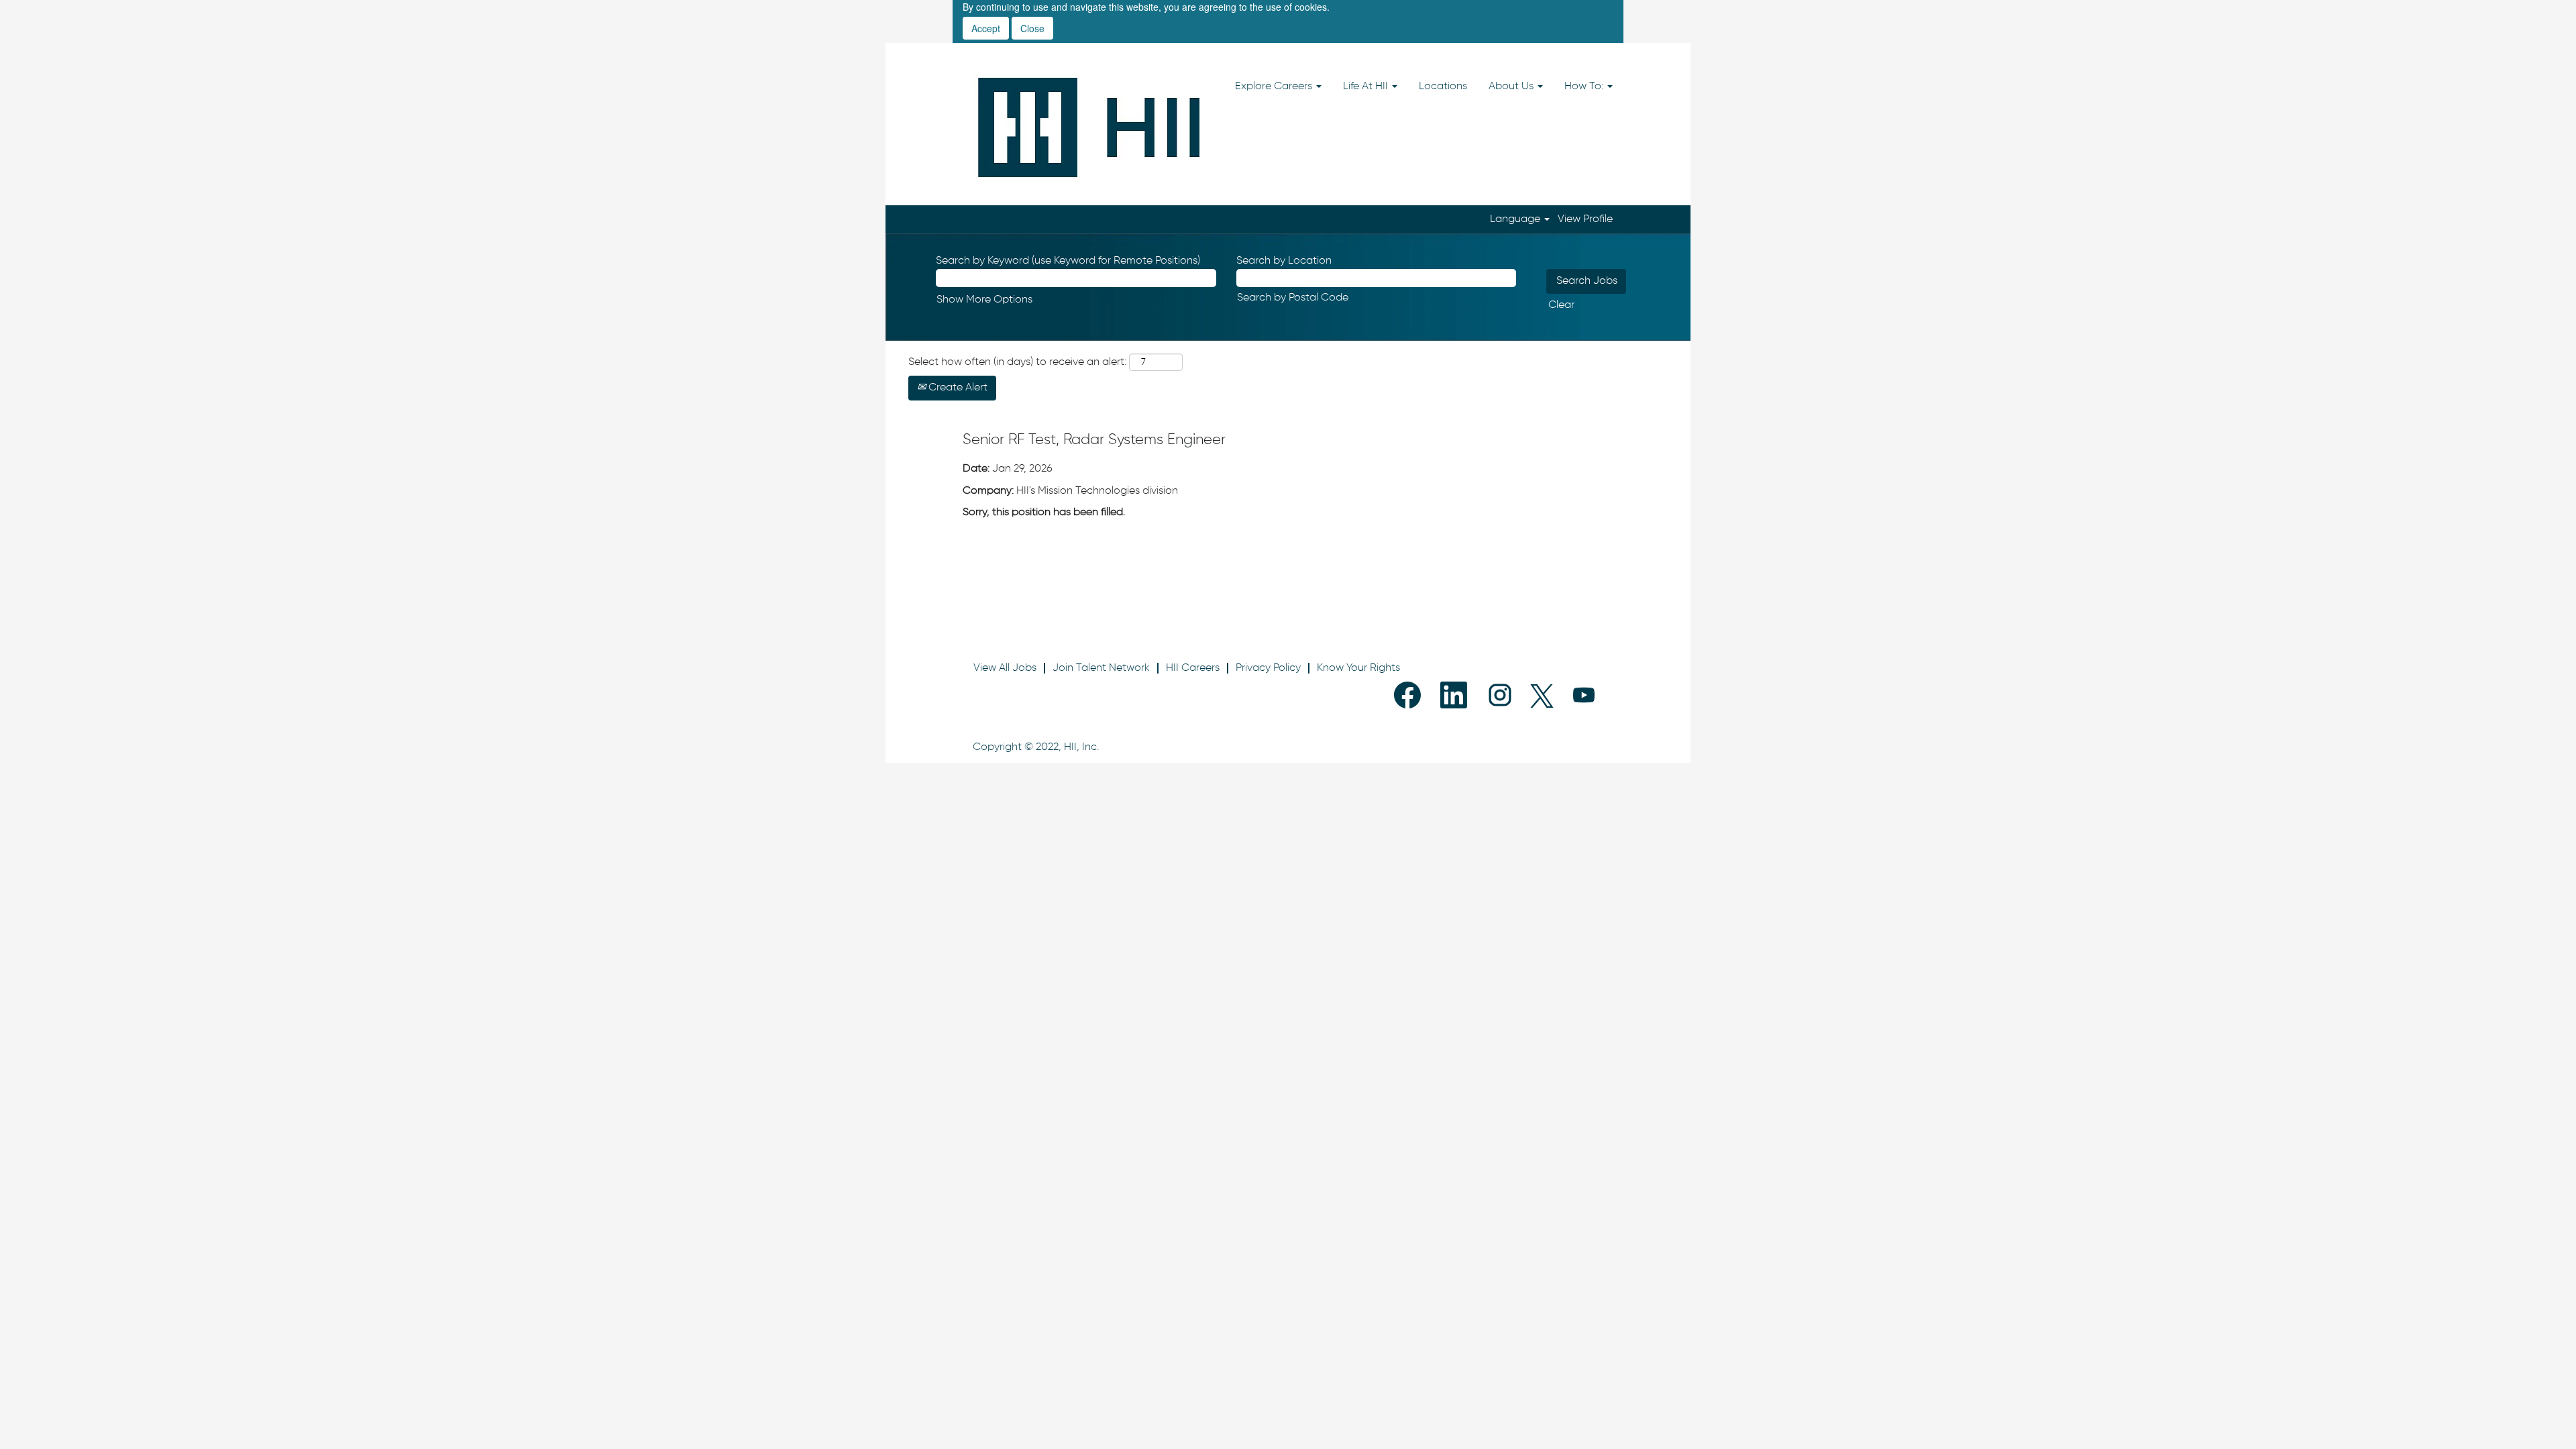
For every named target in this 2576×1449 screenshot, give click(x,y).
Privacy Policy (1268, 668)
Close (1032, 28)
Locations (1443, 87)
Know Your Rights (1358, 668)
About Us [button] (1512, 87)
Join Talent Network (1101, 668)
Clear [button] (1561, 305)
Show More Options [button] (984, 300)
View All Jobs (1005, 668)
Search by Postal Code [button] (1293, 298)
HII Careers (1193, 668)
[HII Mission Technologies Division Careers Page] (1089, 127)
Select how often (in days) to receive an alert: (1017, 362)
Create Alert (957, 388)
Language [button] (1516, 219)
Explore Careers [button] (1275, 87)
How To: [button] (1585, 87)
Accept (986, 28)
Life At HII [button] (1367, 87)
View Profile (1585, 219)
